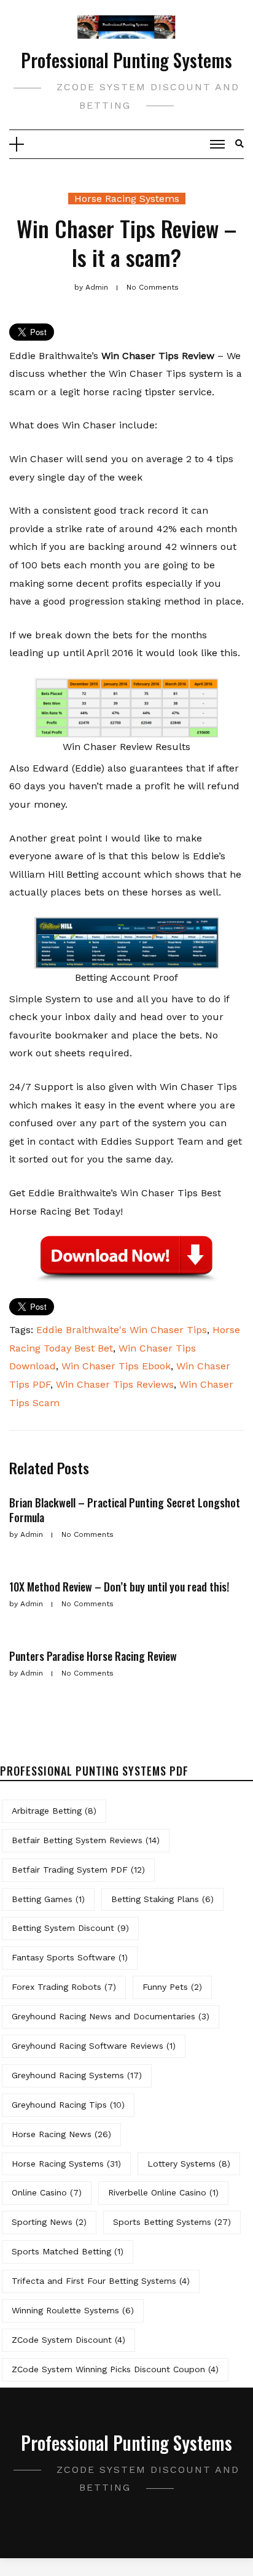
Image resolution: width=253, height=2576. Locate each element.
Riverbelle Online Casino (163, 2192)
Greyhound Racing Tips (68, 2105)
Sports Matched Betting (68, 2251)
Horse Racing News (61, 2134)
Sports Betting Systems (172, 2222)
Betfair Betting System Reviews (86, 1840)
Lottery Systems (189, 2164)
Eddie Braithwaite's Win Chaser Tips (122, 1330)
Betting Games (48, 1899)
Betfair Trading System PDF (78, 1870)
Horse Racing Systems (127, 199)
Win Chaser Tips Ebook (116, 1366)
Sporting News (49, 2222)
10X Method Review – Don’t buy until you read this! (119, 1587)
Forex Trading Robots (64, 1987)
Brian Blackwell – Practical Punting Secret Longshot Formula (125, 1510)
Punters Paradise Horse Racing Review (93, 1656)
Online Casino (47, 2192)
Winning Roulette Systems (73, 2310)
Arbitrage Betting (54, 1811)
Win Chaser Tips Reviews (115, 1384)
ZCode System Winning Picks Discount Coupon (115, 2369)
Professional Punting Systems (126, 60)
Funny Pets (172, 1987)
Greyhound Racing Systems (77, 2075)
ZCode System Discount (68, 2340)
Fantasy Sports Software (70, 1957)
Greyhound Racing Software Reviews (94, 2046)
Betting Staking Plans (162, 1899)
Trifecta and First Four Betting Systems (101, 2281)
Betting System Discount (70, 1928)
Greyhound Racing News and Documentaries (111, 2016)
